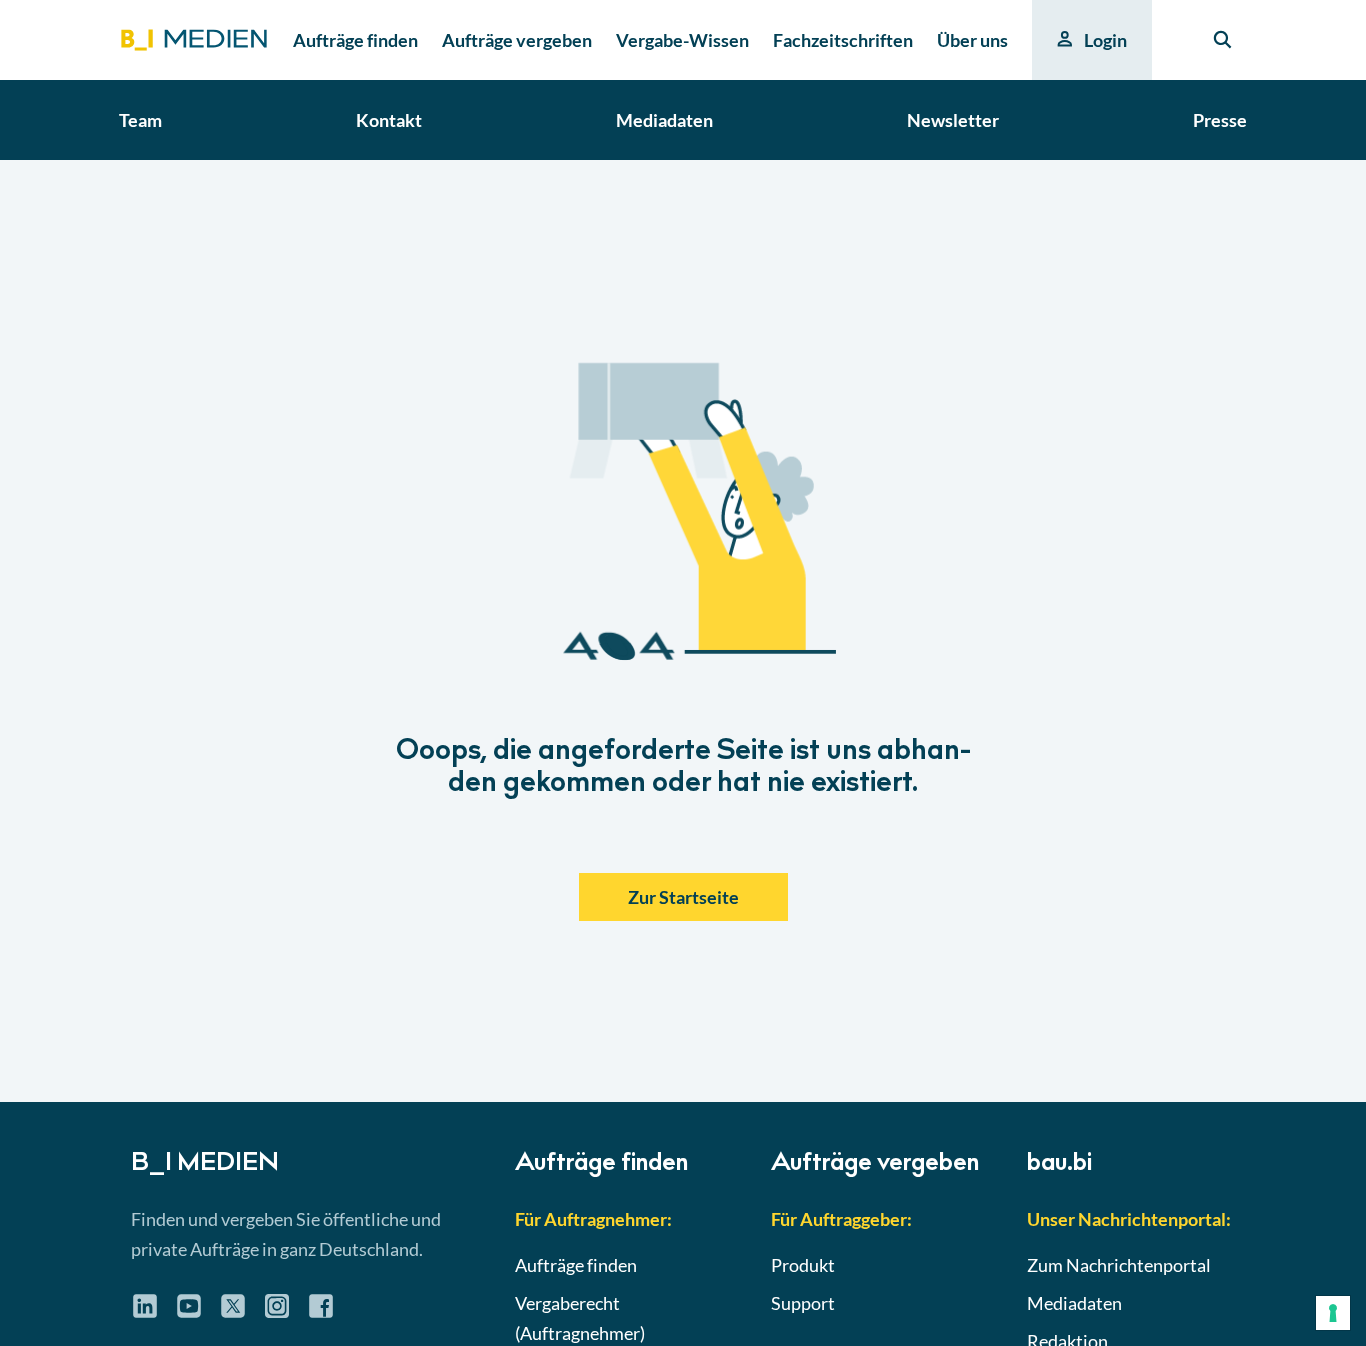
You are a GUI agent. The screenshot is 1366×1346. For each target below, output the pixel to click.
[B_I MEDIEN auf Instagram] (277, 1313)
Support (803, 1303)
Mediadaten (1074, 1303)
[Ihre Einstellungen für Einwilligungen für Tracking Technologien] (1333, 1313)
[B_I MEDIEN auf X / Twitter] (233, 1313)
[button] (683, 631)
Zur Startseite (683, 897)
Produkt (803, 1265)
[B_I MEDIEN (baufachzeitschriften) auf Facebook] (321, 1313)
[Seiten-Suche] (1222, 40)
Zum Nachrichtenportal (1119, 1265)
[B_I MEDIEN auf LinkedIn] (145, 1313)
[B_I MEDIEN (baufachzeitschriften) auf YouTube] (189, 1313)
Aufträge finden (576, 1265)
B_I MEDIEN (205, 1165)
